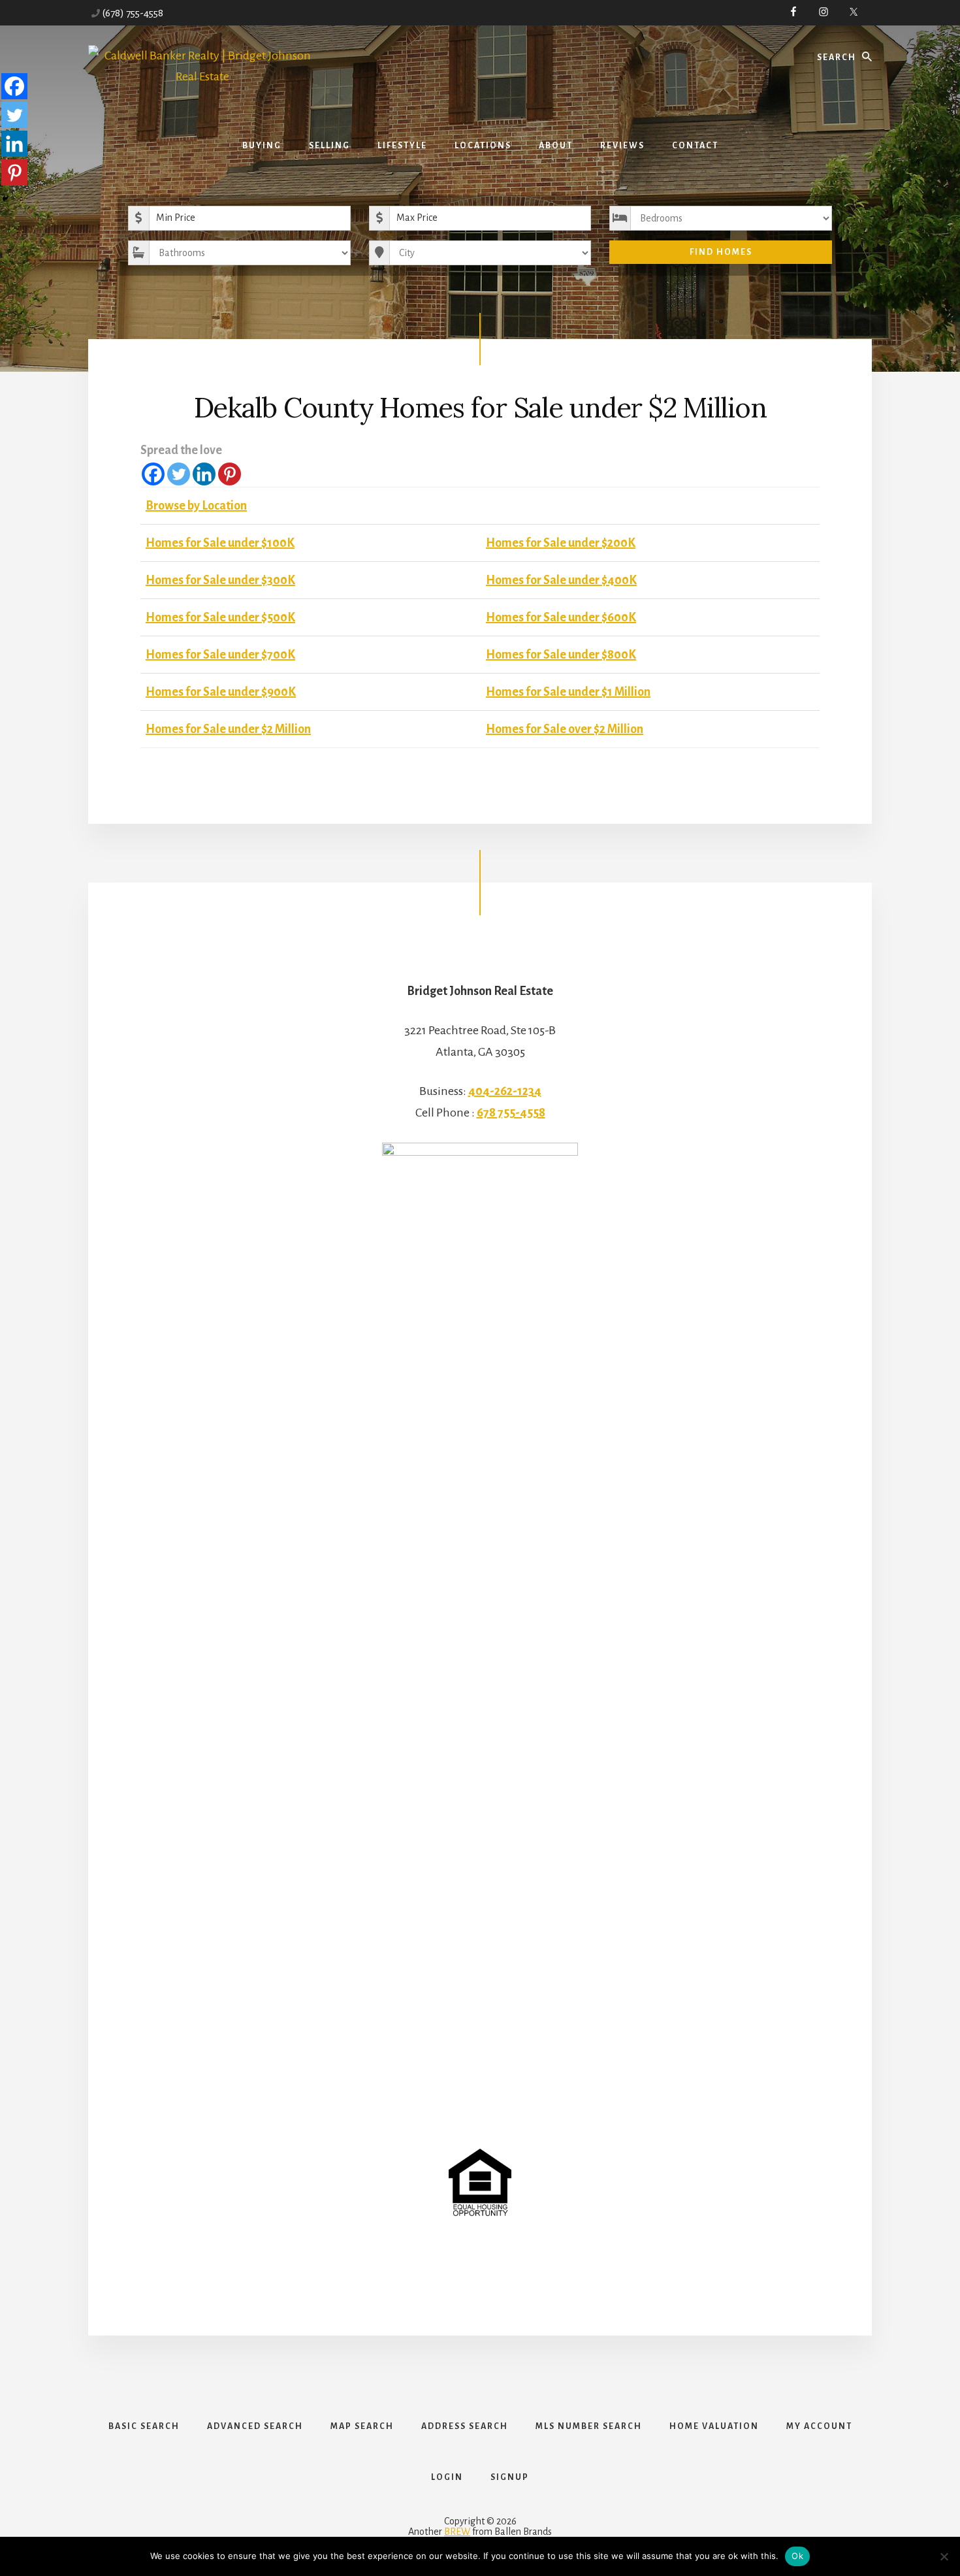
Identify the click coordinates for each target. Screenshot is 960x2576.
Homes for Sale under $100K (220, 543)
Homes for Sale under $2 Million (228, 729)
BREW (457, 2532)
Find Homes (721, 252)
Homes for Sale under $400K (561, 580)
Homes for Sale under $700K (220, 655)
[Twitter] (179, 474)
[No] (944, 2556)
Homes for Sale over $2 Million (565, 729)
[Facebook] (153, 474)
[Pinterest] (230, 474)
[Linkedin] (204, 474)
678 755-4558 (511, 1113)
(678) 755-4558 (133, 13)
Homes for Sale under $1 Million (568, 692)
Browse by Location (196, 506)
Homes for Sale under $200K (561, 543)
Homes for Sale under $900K (221, 692)
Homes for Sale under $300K (220, 580)
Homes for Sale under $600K (561, 617)
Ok (797, 2556)
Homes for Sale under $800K (561, 655)
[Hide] (5, 199)
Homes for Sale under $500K (220, 617)
